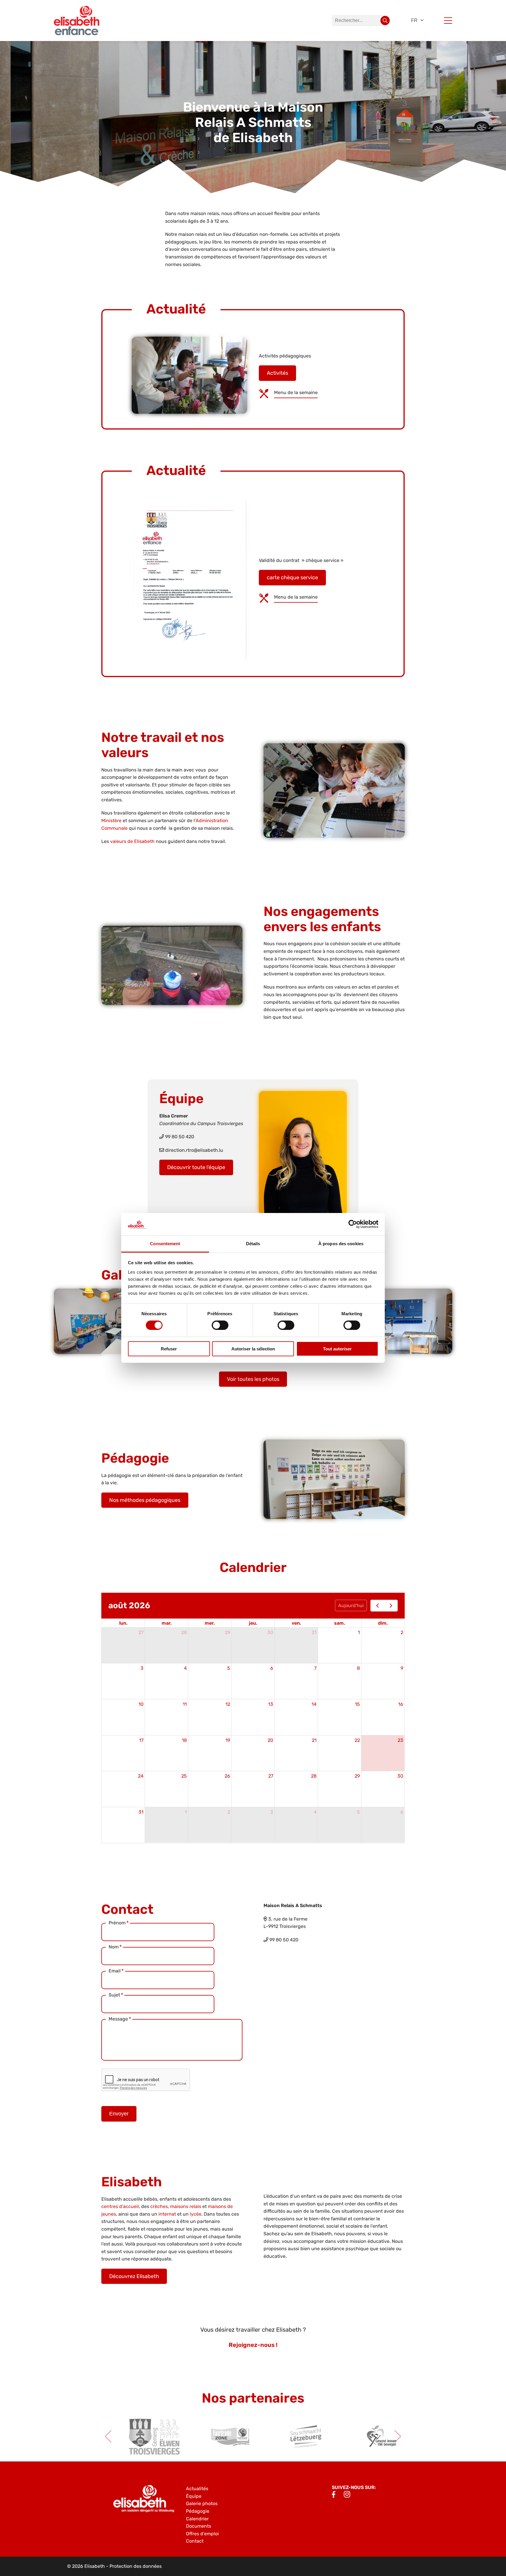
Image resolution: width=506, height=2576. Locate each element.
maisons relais (186, 2206)
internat (167, 2214)
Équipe (194, 2496)
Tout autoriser (337, 1349)
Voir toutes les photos (253, 1379)
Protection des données (136, 2566)
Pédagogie (198, 2511)
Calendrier (197, 2519)
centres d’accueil (120, 2206)
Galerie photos (202, 2503)
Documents (199, 2526)
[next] (391, 1606)
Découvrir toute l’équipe (196, 1167)
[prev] (377, 1606)
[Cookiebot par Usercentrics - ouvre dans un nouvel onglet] (353, 1224)
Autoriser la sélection (253, 1349)
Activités (277, 373)
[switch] (220, 1325)
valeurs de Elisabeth (132, 841)
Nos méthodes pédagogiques (145, 1500)
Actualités (197, 2489)
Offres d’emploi (202, 2534)
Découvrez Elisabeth (134, 2276)
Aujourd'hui (351, 1605)
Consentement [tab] (165, 1244)
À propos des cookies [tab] (341, 1244)
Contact (195, 2541)
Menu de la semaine (296, 392)
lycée (196, 2214)
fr (414, 20)
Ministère (111, 821)
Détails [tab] (253, 1244)
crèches (159, 2206)
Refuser (169, 1349)
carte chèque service (292, 577)
